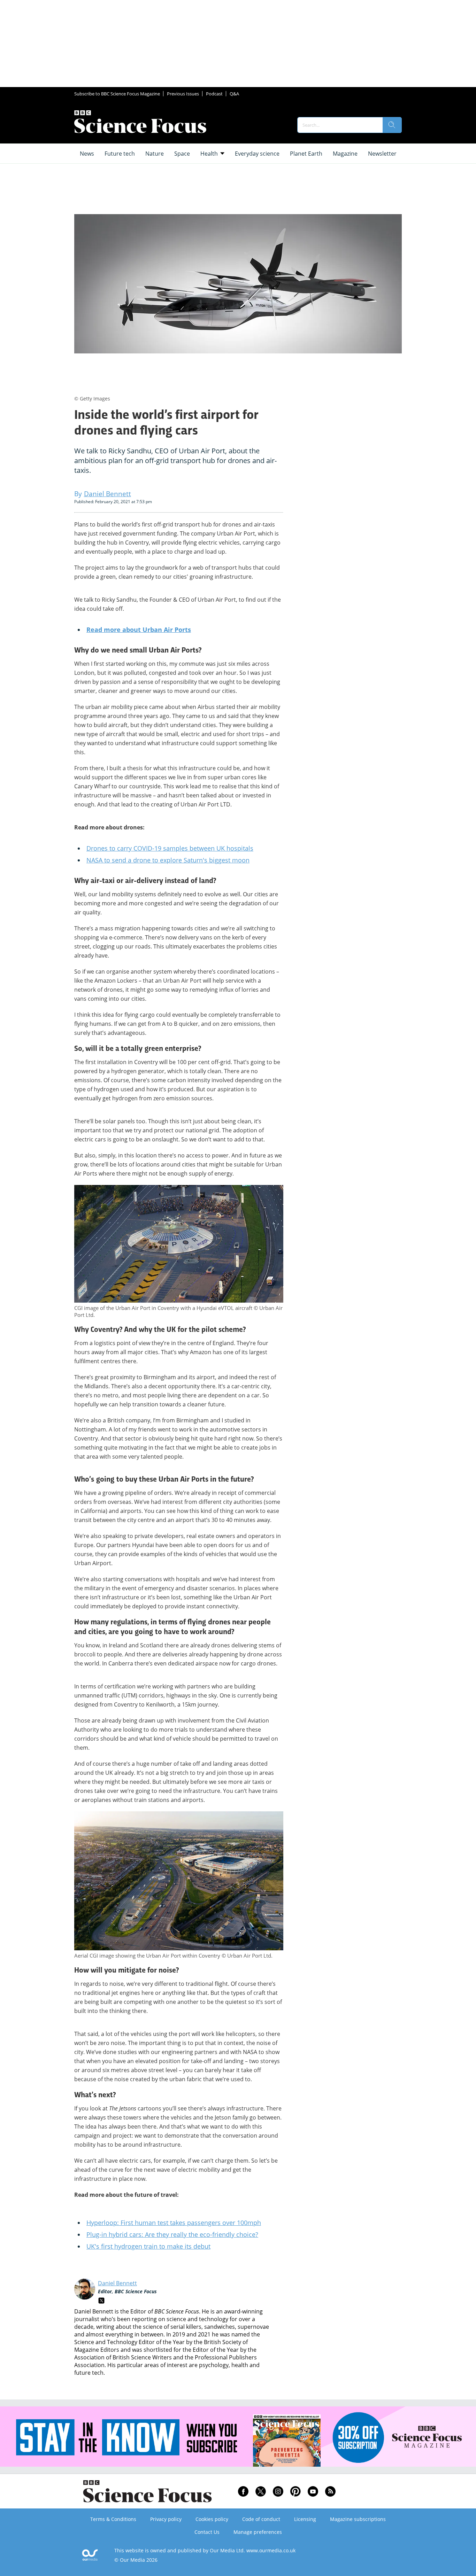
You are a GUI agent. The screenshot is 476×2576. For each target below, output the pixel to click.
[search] (392, 125)
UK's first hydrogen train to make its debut (148, 2246)
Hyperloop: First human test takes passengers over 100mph (174, 2223)
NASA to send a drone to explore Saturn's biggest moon (168, 860)
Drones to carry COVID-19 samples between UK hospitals (170, 848)
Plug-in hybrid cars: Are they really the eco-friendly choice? (172, 2234)
